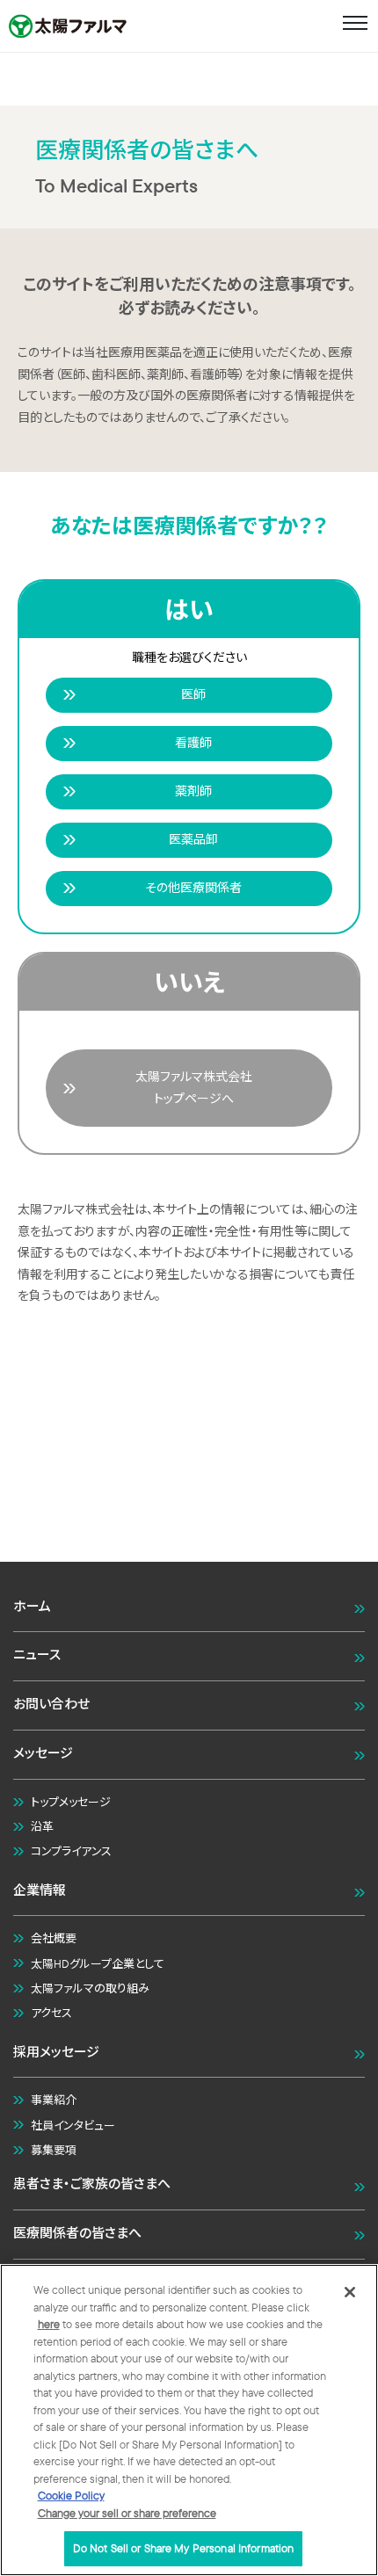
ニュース (37, 1654)
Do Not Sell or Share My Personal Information (184, 2548)
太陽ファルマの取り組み (90, 1988)
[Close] (350, 2292)
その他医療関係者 (193, 888)
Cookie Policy (71, 2495)
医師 (193, 694)
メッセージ (43, 1753)
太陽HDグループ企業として (98, 1963)
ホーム (32, 1606)
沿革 (42, 1826)
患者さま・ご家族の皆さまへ (92, 2184)
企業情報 (40, 1890)
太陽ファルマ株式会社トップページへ (194, 1088)
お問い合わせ (51, 1704)
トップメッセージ (71, 1802)
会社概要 (54, 1938)
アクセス (51, 2013)
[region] (189, 2420)
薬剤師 (193, 791)
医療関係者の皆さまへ (77, 2233)
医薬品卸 (193, 839)
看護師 (193, 743)
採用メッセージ (56, 2052)
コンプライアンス (71, 1851)
